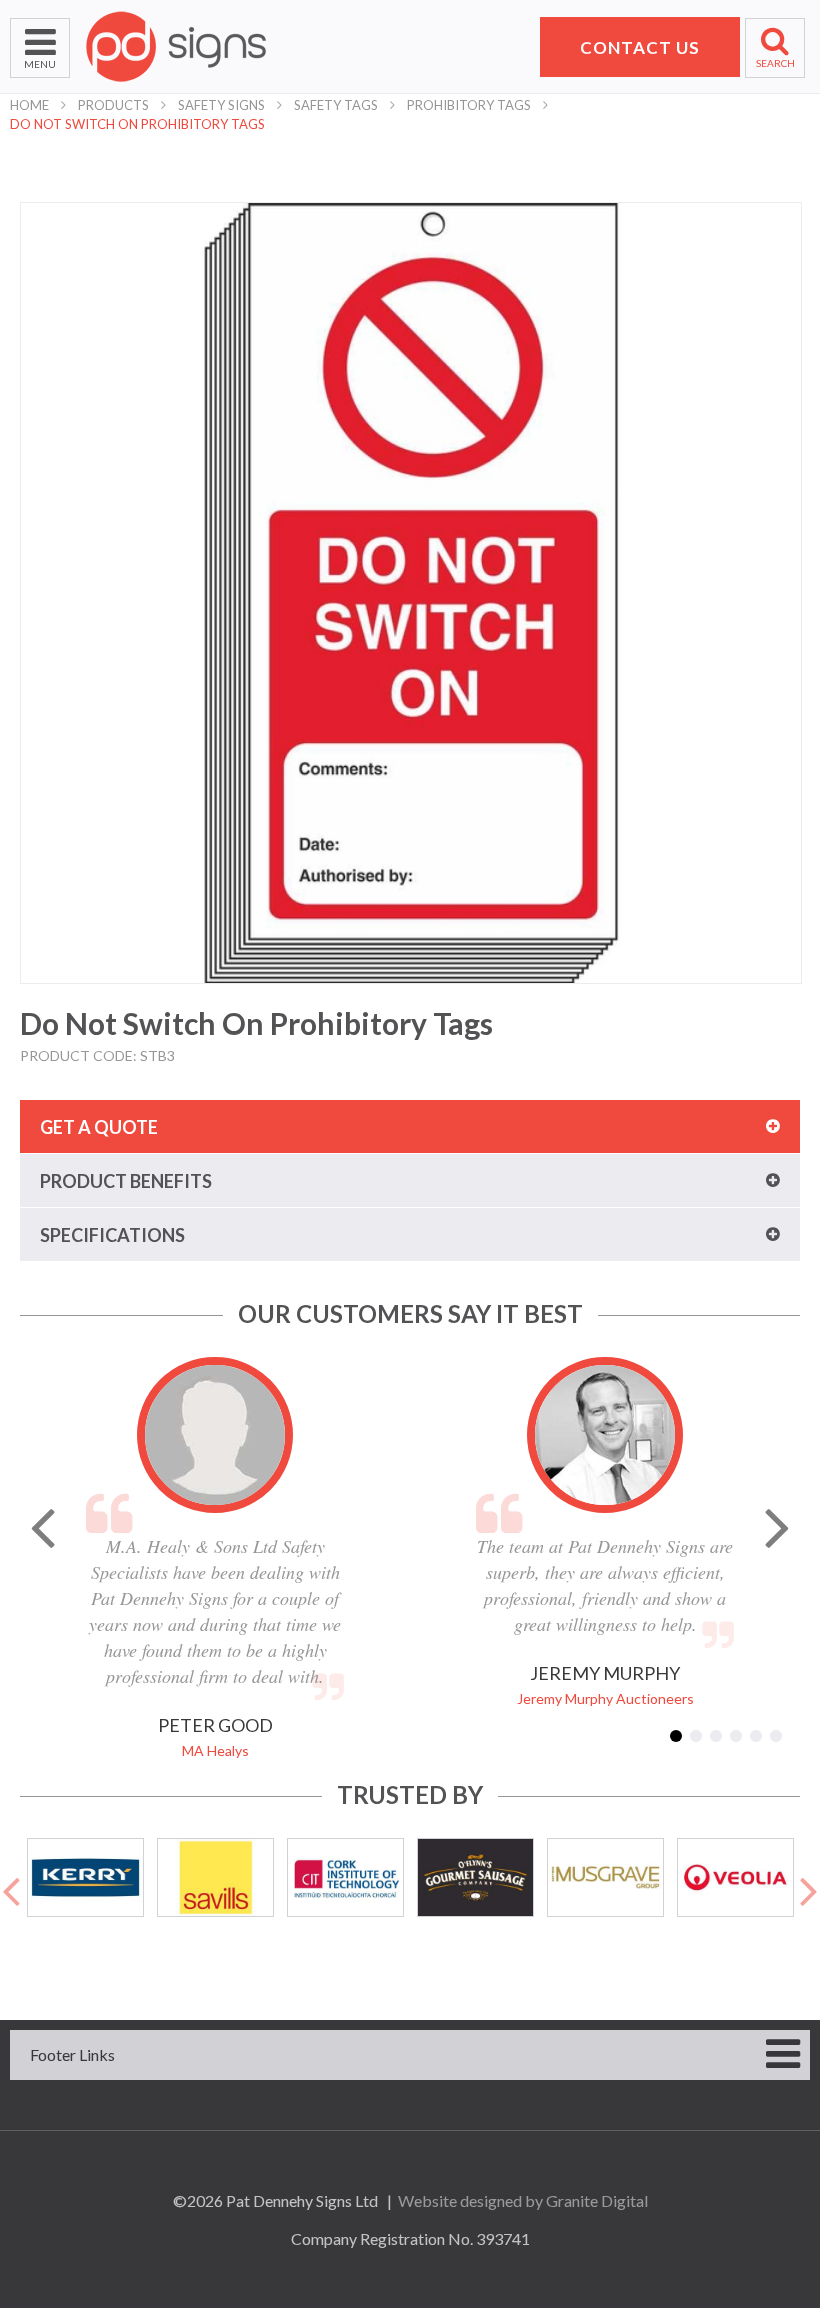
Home (29, 105)
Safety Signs (221, 105)
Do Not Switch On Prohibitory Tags (137, 124)
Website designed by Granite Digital (523, 2200)
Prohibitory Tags (469, 105)
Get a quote (99, 1127)
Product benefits (126, 1181)
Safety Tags (336, 105)
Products (113, 105)
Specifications (112, 1235)
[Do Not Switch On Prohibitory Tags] (411, 593)
